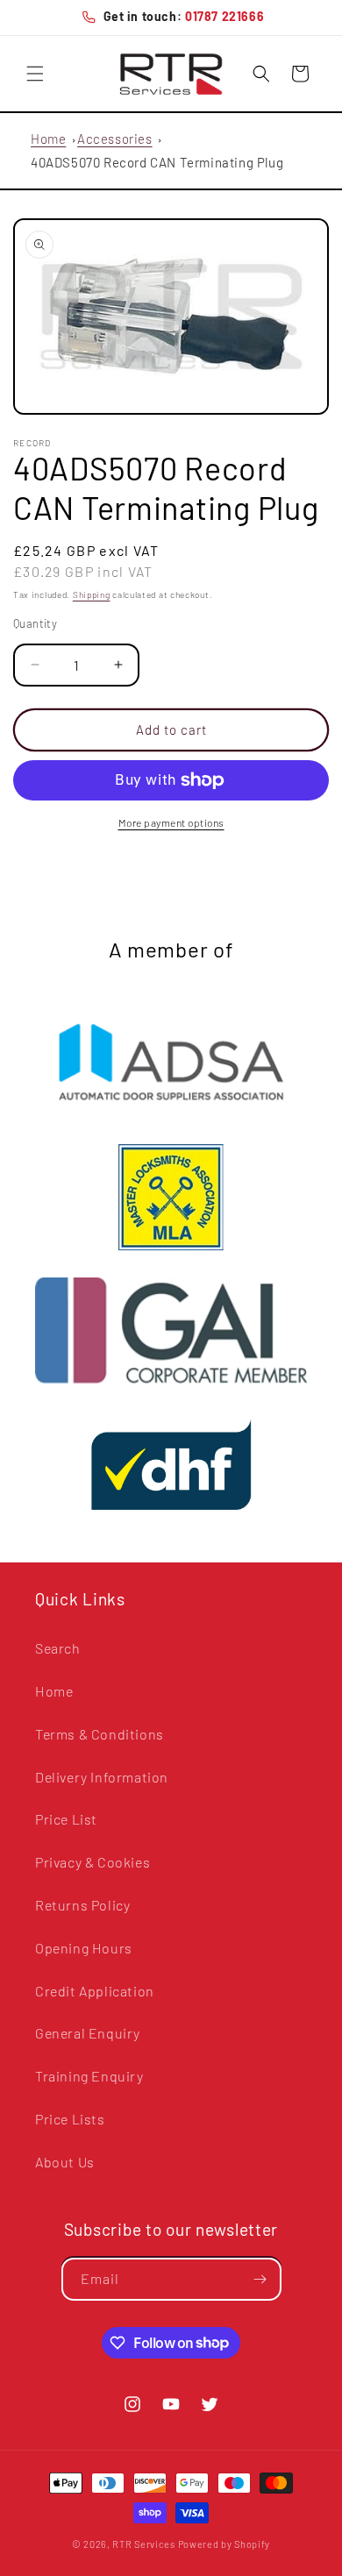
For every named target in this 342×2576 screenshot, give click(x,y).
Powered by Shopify (224, 2544)
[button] (35, 74)
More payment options (171, 822)
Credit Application (95, 1991)
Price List (66, 1819)
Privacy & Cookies (93, 1862)
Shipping (92, 594)
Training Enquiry (89, 2076)
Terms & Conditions (100, 1734)
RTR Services (145, 2544)
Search (58, 1648)
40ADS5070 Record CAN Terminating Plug (157, 162)
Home (48, 139)
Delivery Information (102, 1777)
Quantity (35, 623)
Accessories (115, 139)
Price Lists (70, 2119)
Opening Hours (84, 1948)
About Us (65, 2162)
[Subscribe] (260, 2279)
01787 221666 (224, 16)
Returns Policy (82, 1905)
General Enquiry (88, 2033)
